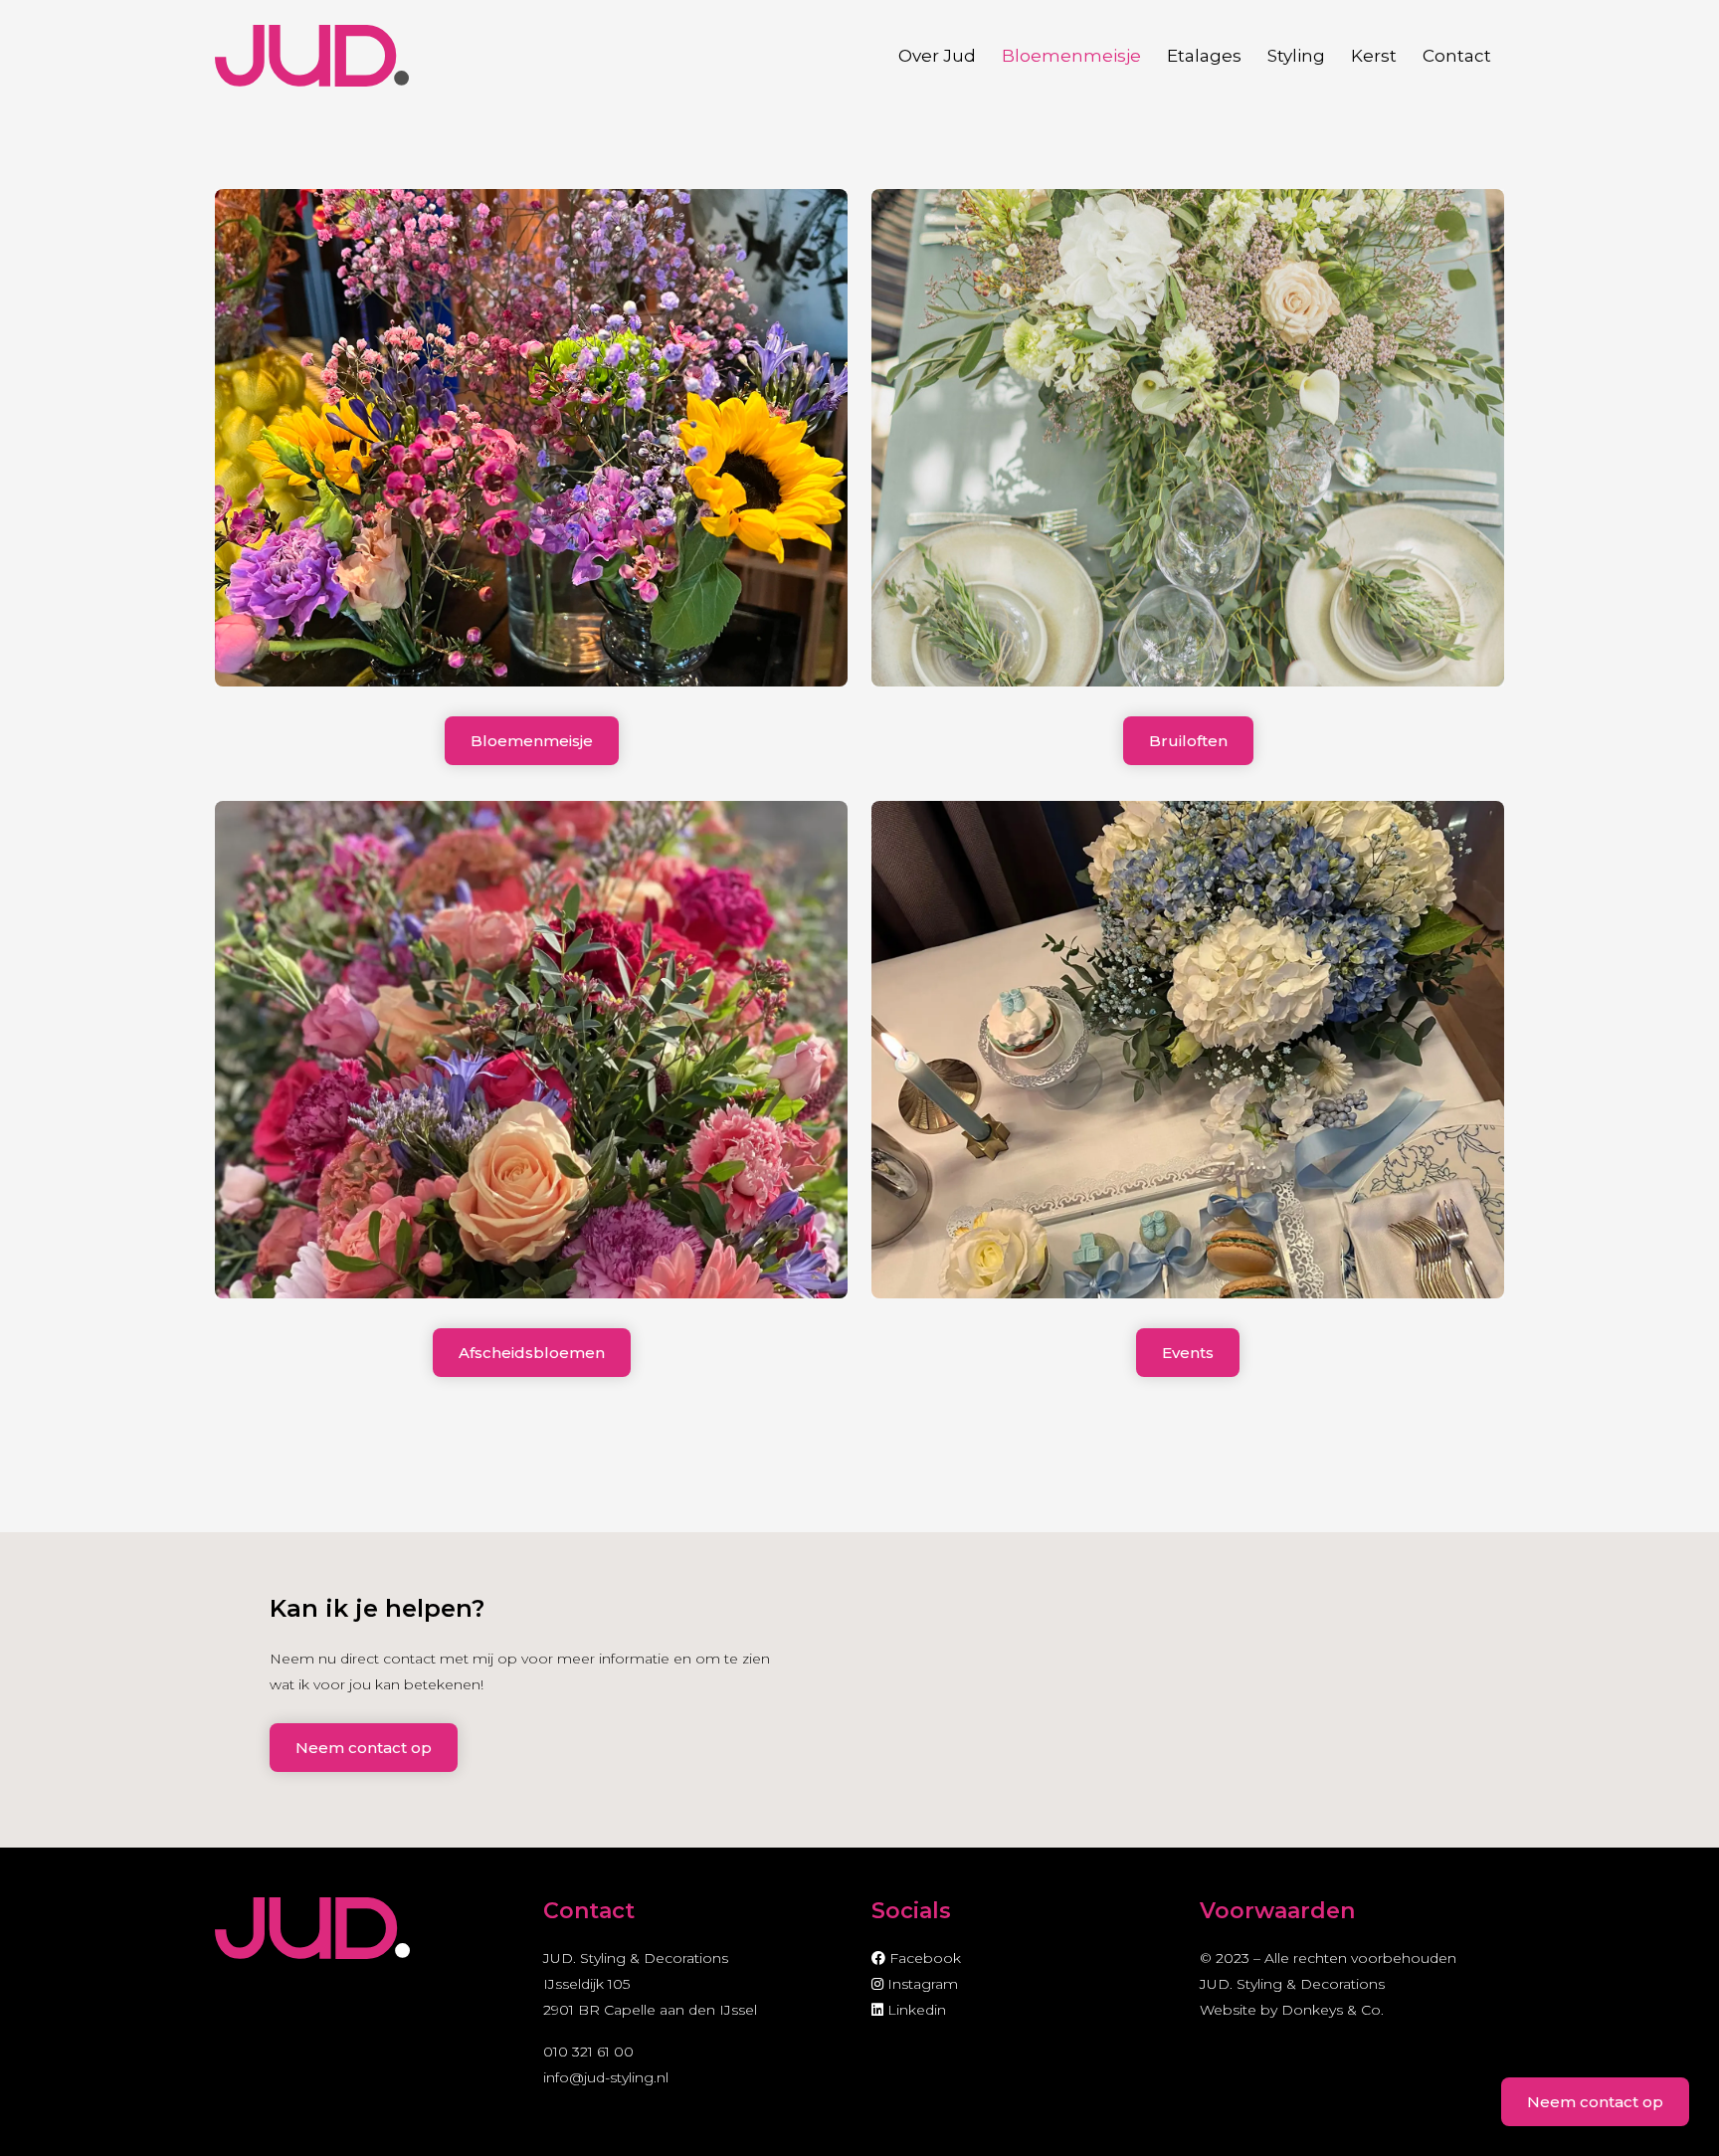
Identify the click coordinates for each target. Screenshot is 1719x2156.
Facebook (923, 1958)
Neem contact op (364, 1748)
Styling (1296, 56)
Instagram (921, 1984)
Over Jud (937, 56)
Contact (1457, 56)
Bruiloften (1188, 741)
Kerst (1374, 56)
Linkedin (915, 2010)
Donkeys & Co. (1333, 2010)
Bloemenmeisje (1071, 56)
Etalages (1204, 56)
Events (1188, 1353)
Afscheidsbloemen (532, 1353)
